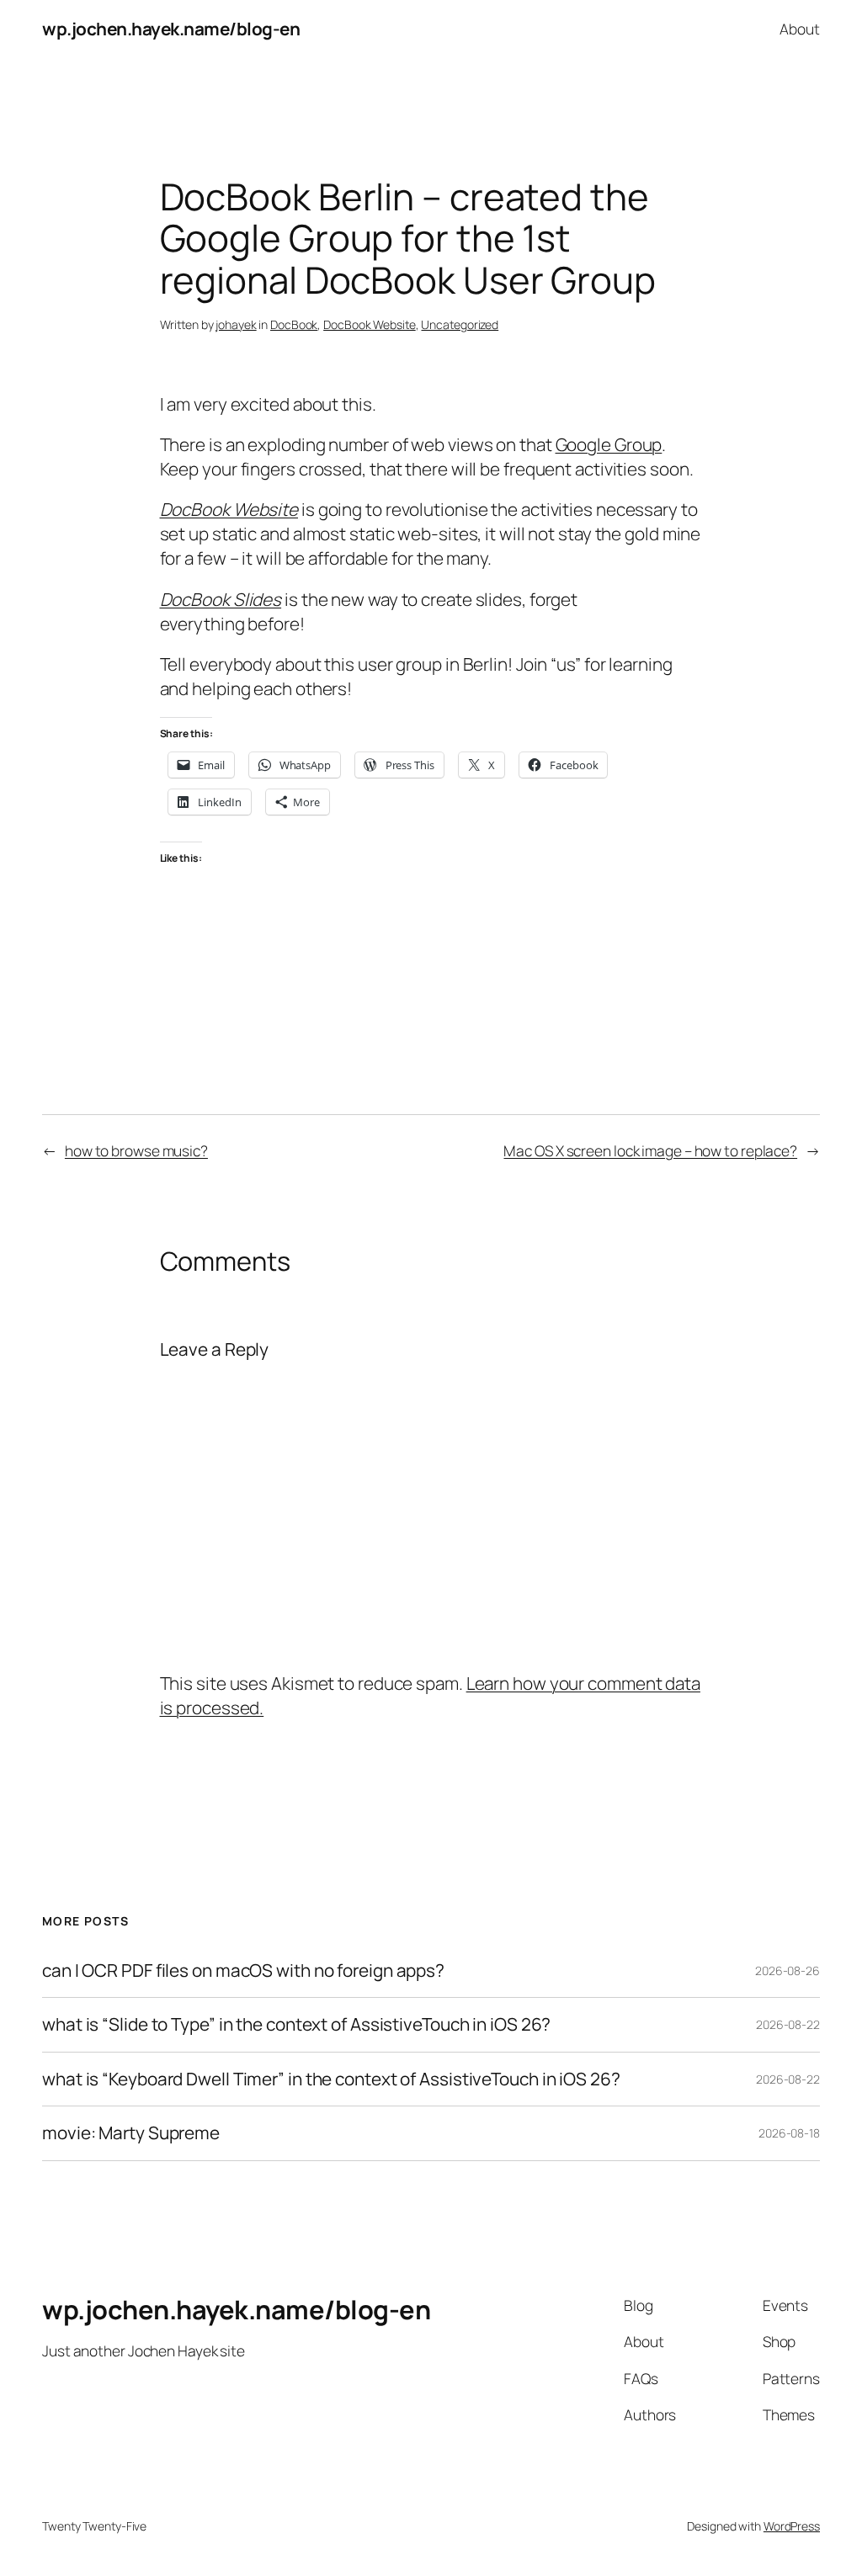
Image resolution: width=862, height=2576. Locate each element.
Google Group (609, 444)
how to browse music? (136, 1150)
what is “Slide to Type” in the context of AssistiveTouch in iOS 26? (296, 2024)
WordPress (792, 2526)
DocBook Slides (221, 599)
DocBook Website (370, 324)
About (800, 29)
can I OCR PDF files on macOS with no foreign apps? (243, 1971)
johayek (236, 324)
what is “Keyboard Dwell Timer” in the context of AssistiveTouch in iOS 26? (331, 2079)
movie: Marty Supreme (131, 2133)
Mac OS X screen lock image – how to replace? (650, 1150)
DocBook (294, 324)
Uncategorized (460, 324)
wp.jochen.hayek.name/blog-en (171, 29)
